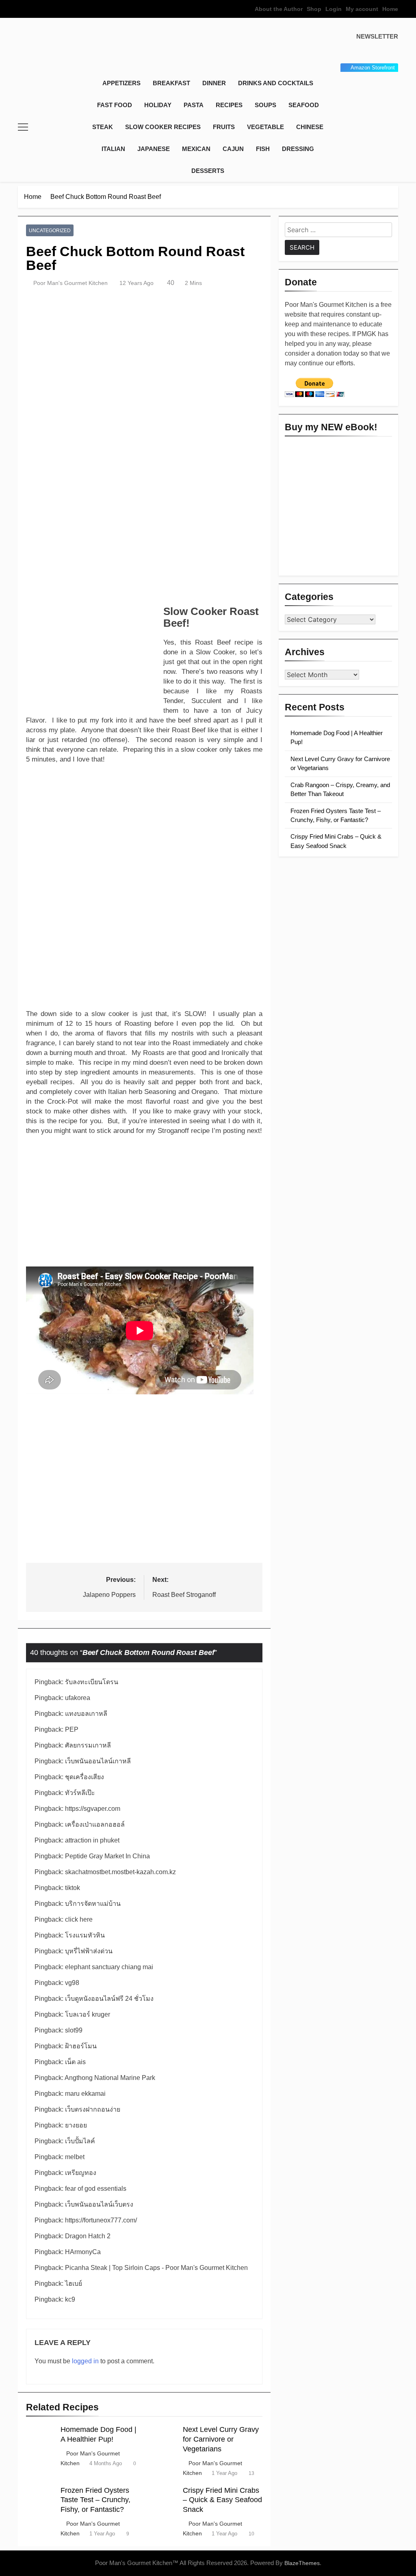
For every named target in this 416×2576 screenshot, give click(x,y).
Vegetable (265, 127)
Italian (113, 149)
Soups (265, 105)
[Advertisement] (144, 540)
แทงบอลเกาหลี (86, 1714)
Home (390, 9)
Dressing (298, 149)
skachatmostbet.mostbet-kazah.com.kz (120, 1872)
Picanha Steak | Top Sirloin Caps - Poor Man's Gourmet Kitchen (156, 2268)
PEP (72, 1729)
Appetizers (121, 83)
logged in (85, 2361)
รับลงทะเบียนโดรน (92, 1682)
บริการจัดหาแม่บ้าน (93, 1904)
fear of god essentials (96, 2189)
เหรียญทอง (81, 2173)
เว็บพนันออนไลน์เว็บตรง (99, 2204)
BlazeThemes (302, 2563)
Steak (103, 127)
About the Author (279, 9)
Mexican (196, 149)
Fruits (224, 127)
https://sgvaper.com (93, 1809)
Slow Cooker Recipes (163, 127)
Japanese (154, 149)
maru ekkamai (85, 2094)
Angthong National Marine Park (110, 2078)
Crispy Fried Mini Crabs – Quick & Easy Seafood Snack (222, 2500)
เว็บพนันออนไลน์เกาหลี (98, 1761)
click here (79, 1919)
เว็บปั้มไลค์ (80, 2141)
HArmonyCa (83, 2252)
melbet (75, 2157)
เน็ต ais (75, 2062)
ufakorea (78, 1698)
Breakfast (171, 83)
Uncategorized (50, 231)
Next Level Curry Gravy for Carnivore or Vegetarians (221, 2439)
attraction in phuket (92, 1840)
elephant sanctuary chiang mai (109, 1967)
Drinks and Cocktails (276, 83)
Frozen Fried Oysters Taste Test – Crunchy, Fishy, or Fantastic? (95, 2500)
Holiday (158, 105)
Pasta (194, 105)
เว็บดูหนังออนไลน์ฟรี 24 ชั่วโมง (109, 1999)
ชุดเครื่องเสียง (84, 1777)
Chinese (310, 127)
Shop (314, 9)
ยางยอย (76, 2125)
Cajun (233, 149)
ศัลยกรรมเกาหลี (88, 1745)
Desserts (208, 171)
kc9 (70, 2299)
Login (334, 9)
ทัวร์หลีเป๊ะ (80, 1793)
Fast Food (115, 105)
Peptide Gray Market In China (107, 1856)
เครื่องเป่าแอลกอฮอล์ (95, 1824)
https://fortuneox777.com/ (101, 2220)
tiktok (73, 1888)
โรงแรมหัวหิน (85, 1935)
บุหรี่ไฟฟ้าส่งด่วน (89, 1951)
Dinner (214, 83)
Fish (263, 149)
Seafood (304, 105)
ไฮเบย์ (74, 2284)
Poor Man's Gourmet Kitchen (70, 283)
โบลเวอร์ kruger (88, 2014)
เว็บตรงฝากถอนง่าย (93, 2109)
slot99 (74, 2030)
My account (362, 9)
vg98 (72, 1983)
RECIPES (229, 105)
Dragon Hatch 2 (88, 2236)
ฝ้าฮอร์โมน (81, 2046)
